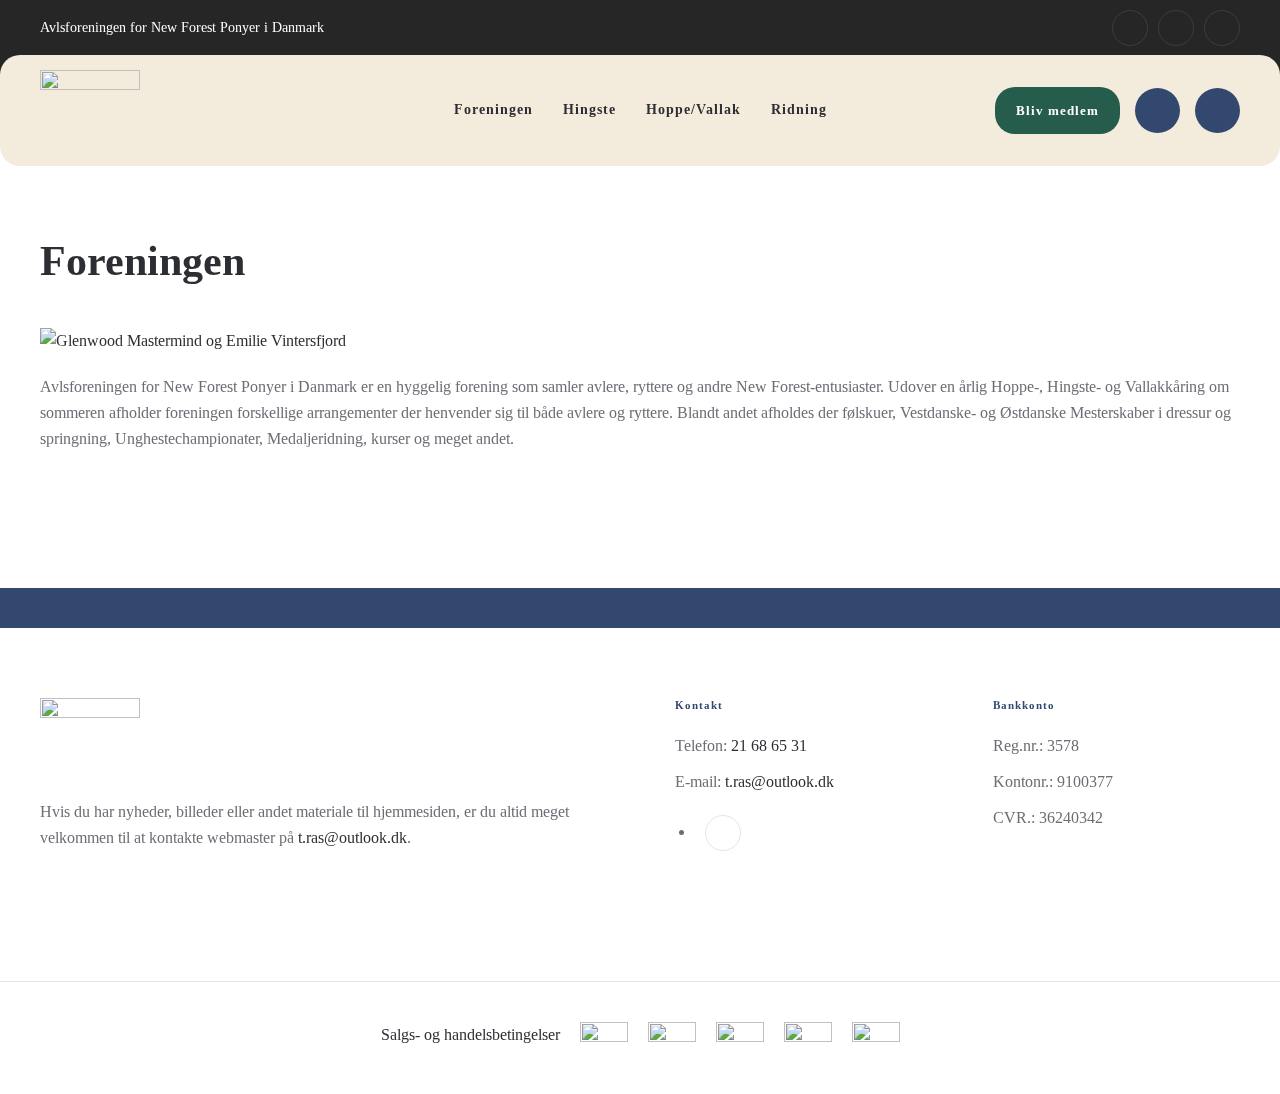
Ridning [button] (799, 109)
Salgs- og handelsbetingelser (470, 1034)
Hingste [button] (589, 109)
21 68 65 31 (769, 745)
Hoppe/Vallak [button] (693, 109)
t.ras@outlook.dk (352, 837)
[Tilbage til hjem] (90, 110)
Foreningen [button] (493, 109)
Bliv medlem (1057, 110)
